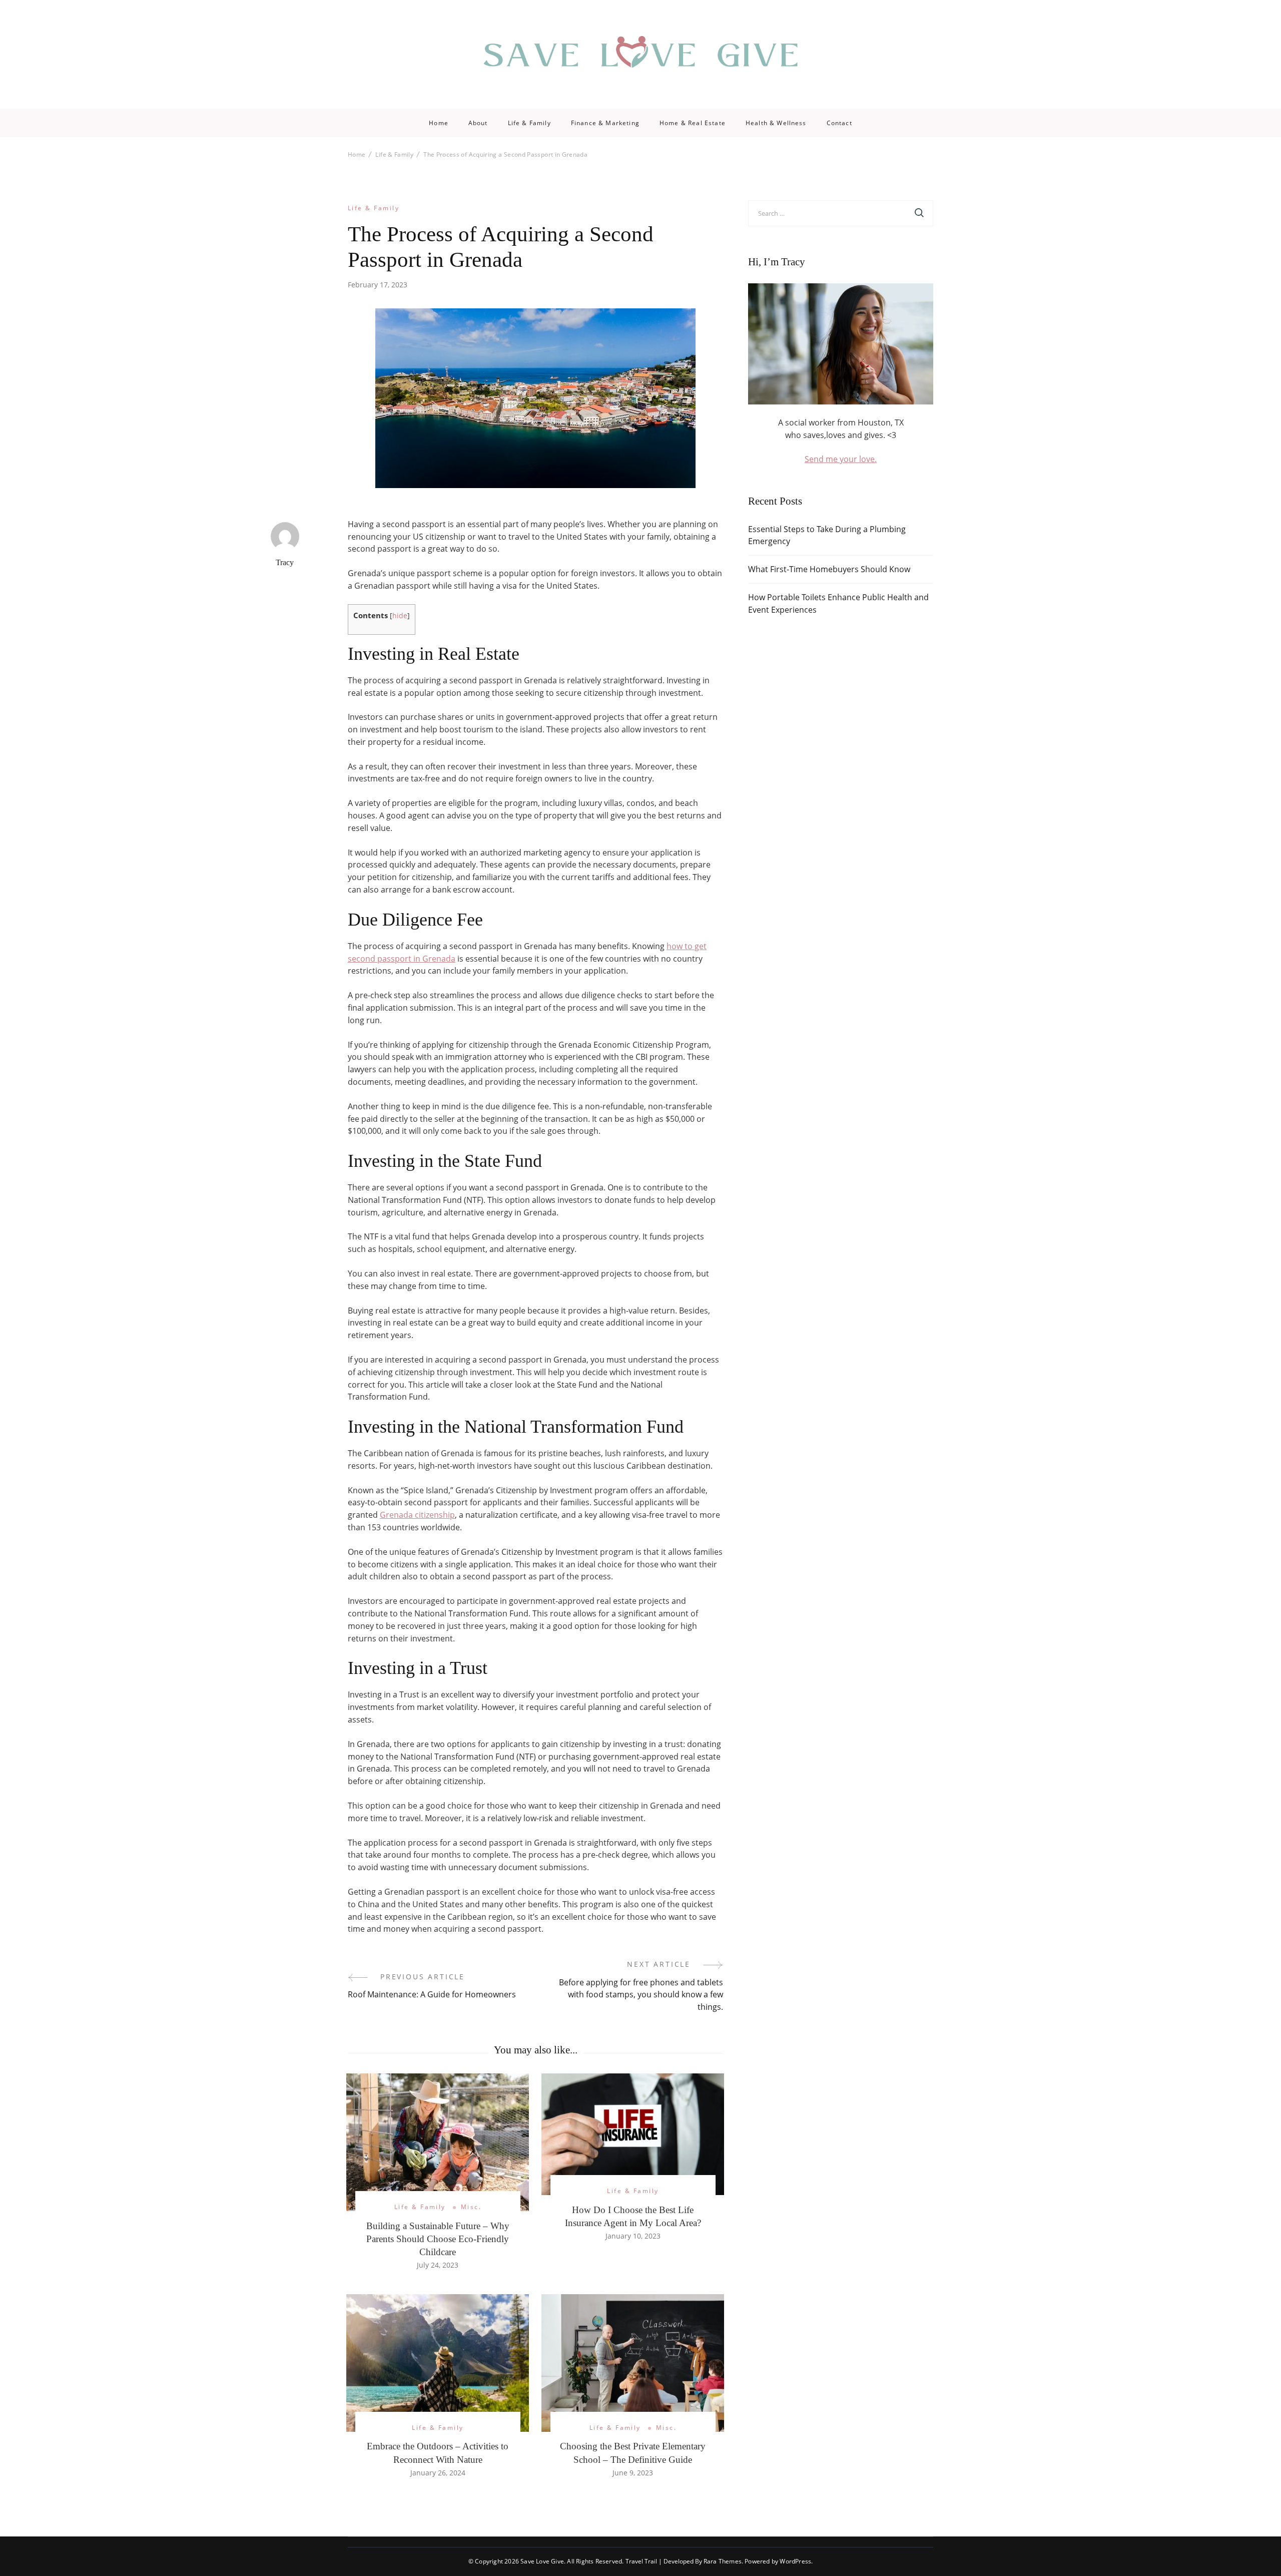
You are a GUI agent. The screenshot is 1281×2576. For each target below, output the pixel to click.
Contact (839, 123)
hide (400, 615)
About (478, 123)
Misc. (471, 2207)
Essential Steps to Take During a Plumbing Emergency (827, 535)
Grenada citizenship (417, 1515)
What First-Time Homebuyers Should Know (829, 569)
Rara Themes (723, 2561)
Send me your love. (841, 459)
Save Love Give (542, 2561)
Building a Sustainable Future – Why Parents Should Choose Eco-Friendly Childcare (438, 2239)
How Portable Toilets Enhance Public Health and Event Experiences (838, 603)
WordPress (795, 2561)
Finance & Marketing (605, 123)
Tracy (285, 562)
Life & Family (529, 123)
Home (439, 123)
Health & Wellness (776, 123)
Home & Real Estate (693, 123)
